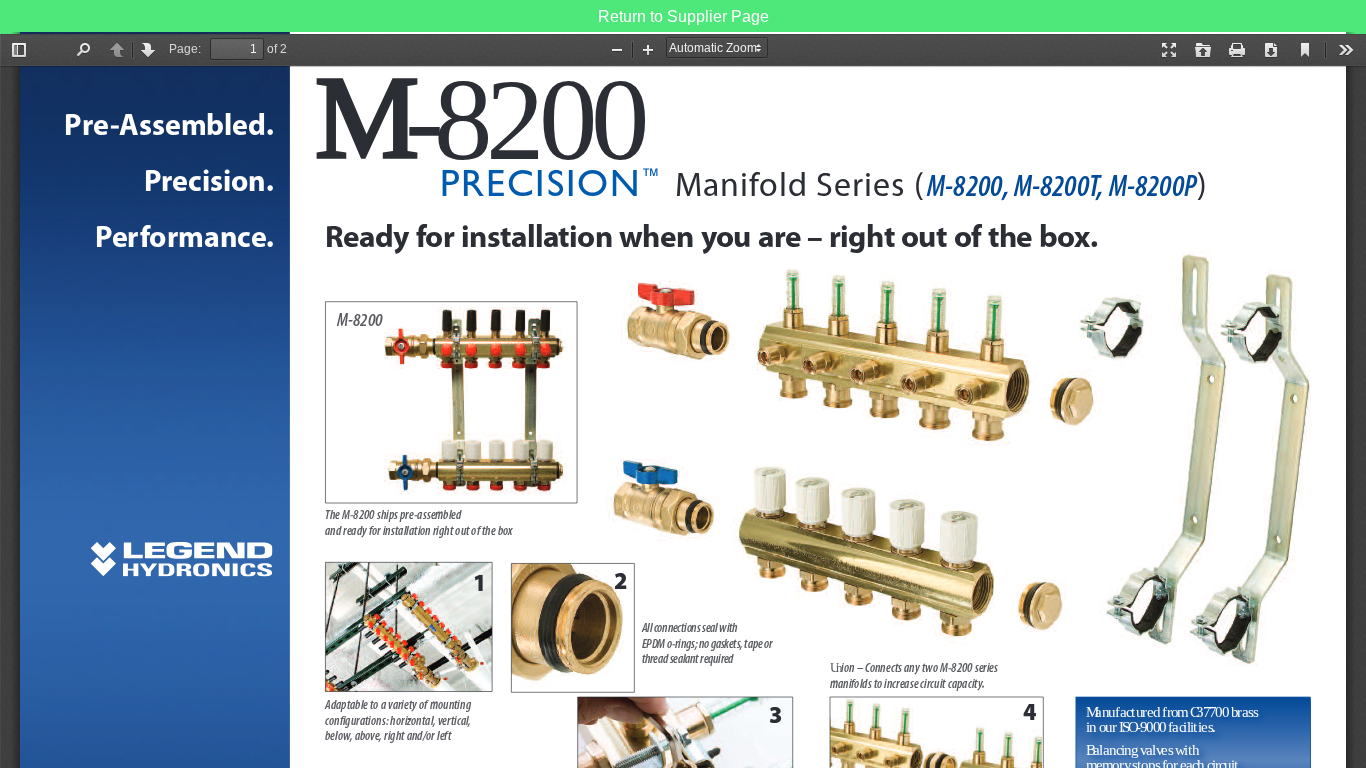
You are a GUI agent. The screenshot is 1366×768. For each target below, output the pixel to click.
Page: (185, 49)
